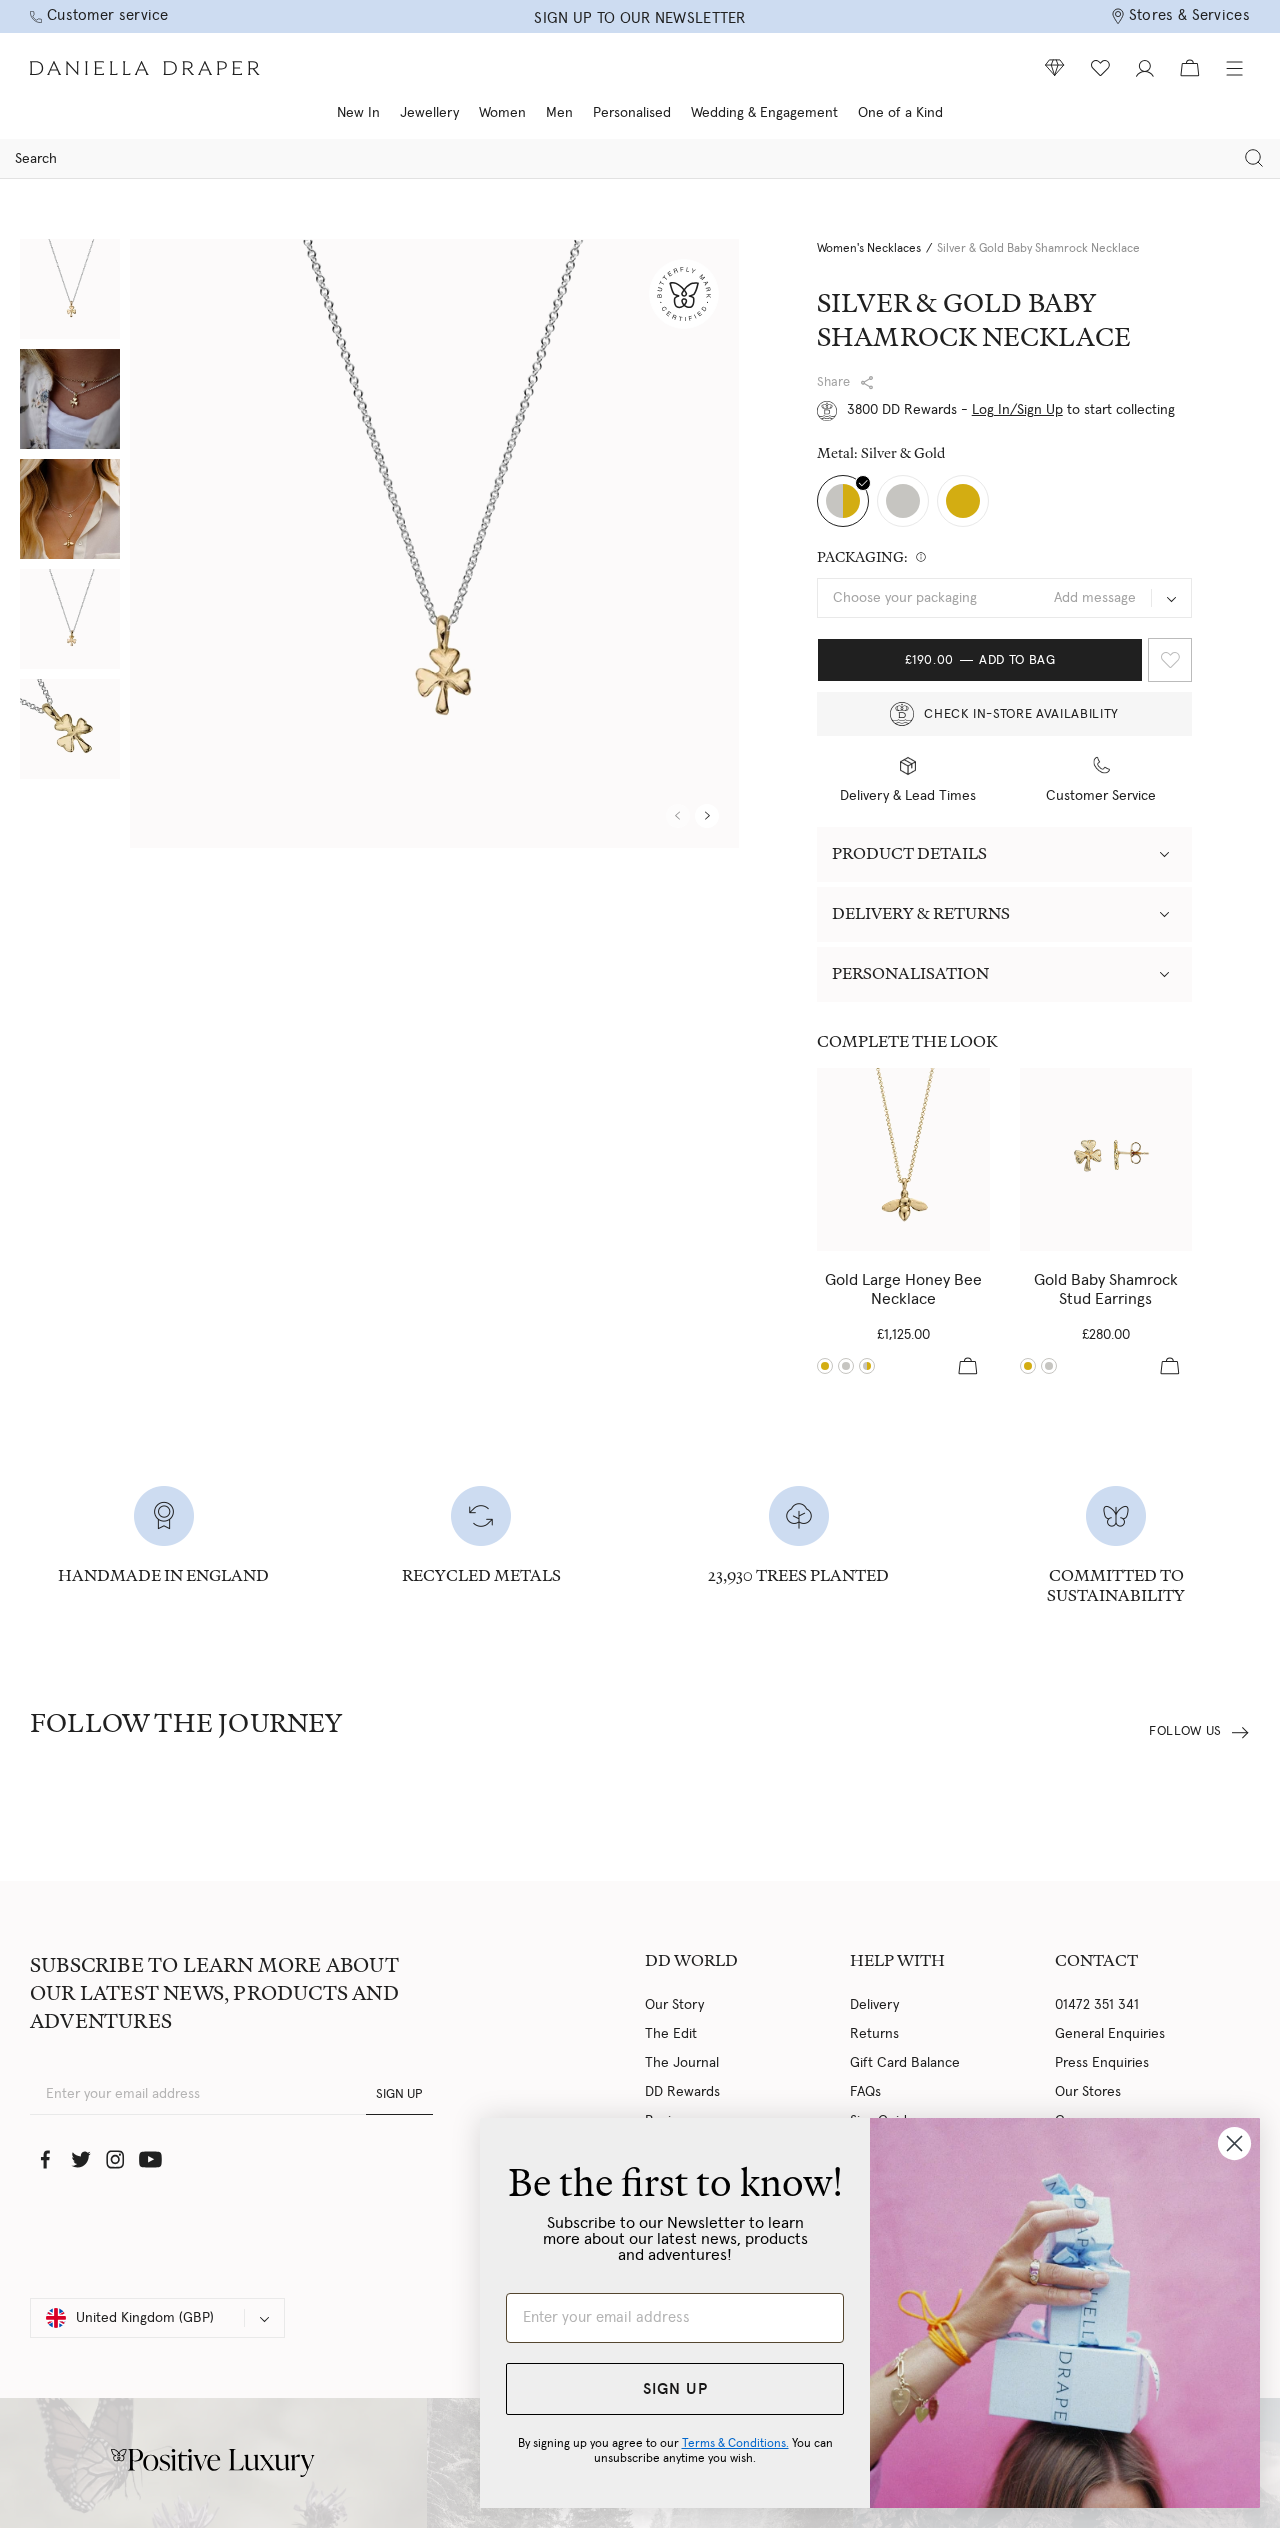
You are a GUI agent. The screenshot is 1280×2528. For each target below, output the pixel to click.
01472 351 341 (1097, 2005)
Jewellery (429, 113)
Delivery (874, 2005)
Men (559, 113)
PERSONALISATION (910, 973)
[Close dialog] (1234, 2143)
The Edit (671, 2034)
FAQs (865, 2092)
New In (358, 113)
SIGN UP (399, 2094)
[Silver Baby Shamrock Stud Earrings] (1049, 1366)
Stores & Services (1189, 15)
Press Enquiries (1102, 2063)
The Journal (682, 2063)
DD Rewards (682, 2092)
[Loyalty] (1055, 68)
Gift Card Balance (905, 2063)
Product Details (909, 853)
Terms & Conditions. (735, 2443)
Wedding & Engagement (764, 113)
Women (502, 113)
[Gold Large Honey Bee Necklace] (903, 1159)
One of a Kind (900, 113)
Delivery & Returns (921, 913)
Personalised (632, 113)
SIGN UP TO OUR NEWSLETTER (640, 18)
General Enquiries (1110, 2034)
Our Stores (1088, 2092)
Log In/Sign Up (1017, 410)
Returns (874, 2034)
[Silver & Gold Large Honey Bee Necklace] (867, 1366)
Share (833, 382)
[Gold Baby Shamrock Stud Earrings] (1106, 1159)
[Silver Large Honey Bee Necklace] (846, 1366)
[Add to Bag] (968, 1366)
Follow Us (1185, 1731)
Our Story (674, 2005)
